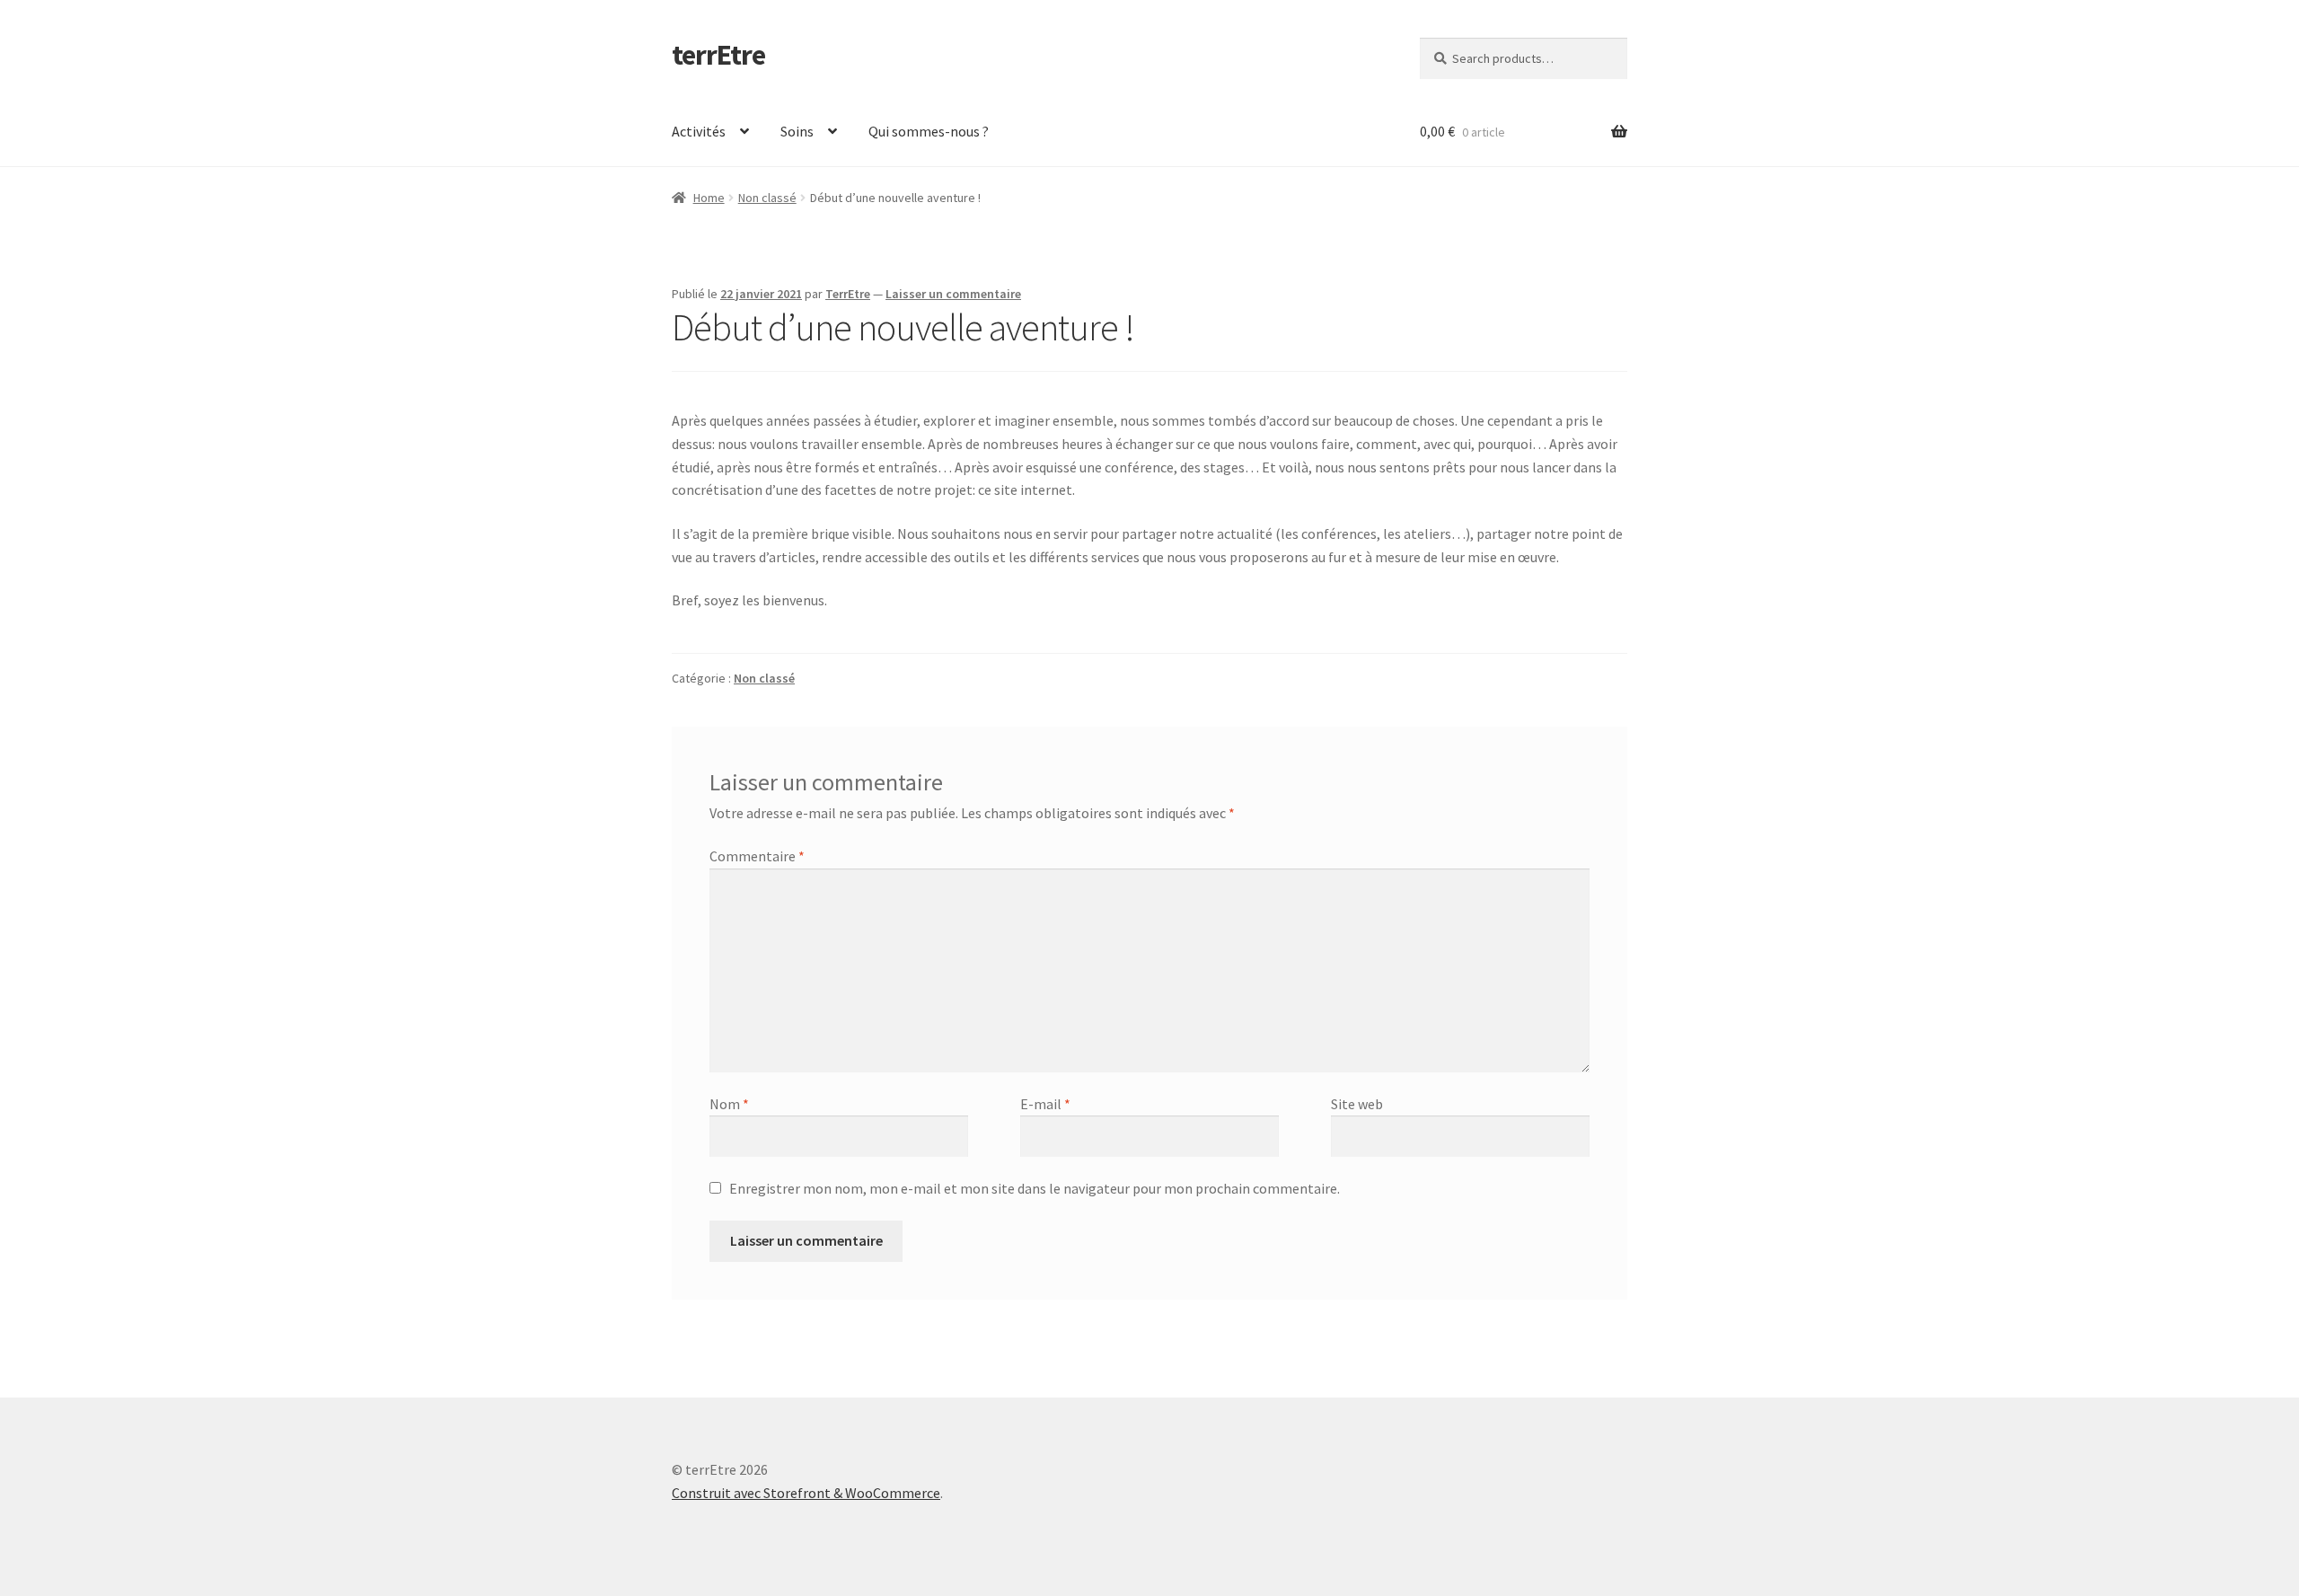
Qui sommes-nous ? (929, 131)
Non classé (767, 198)
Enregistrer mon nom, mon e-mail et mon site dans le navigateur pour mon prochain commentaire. (1035, 1188)
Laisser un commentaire (953, 294)
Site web (1357, 1104)
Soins (797, 131)
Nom (729, 1104)
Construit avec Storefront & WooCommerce (806, 1493)
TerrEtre (848, 294)
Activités (699, 131)
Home (709, 198)
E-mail (1045, 1104)
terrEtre (718, 55)
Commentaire (757, 856)
